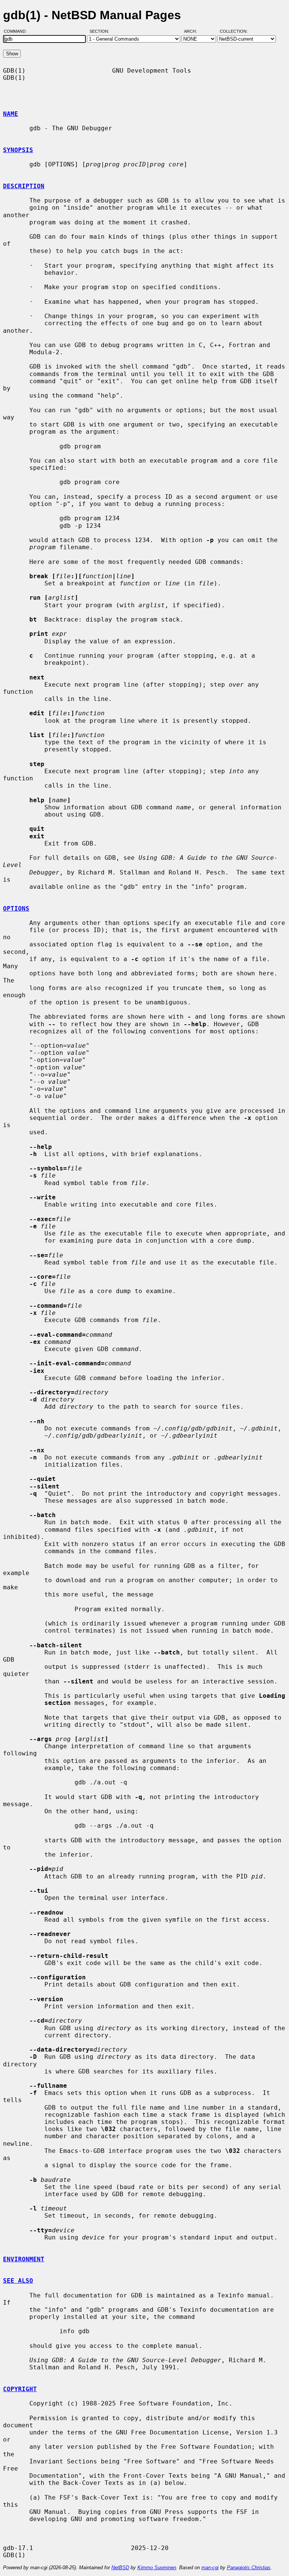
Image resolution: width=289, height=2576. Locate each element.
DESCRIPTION (24, 186)
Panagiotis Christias (249, 2568)
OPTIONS (16, 909)
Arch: (194, 31)
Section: (101, 31)
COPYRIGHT (20, 2389)
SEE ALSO (18, 2281)
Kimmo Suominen (157, 2568)
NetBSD (120, 2568)
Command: (17, 31)
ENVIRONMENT (24, 2259)
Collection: (234, 31)
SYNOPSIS (18, 150)
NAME (11, 114)
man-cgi (210, 2568)
